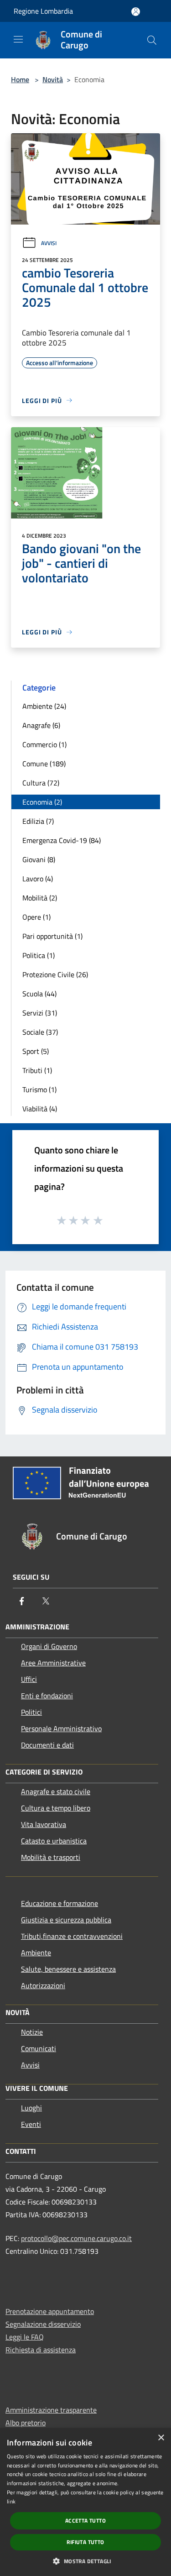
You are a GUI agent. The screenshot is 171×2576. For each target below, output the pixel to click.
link (11, 2501)
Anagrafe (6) (41, 725)
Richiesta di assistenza (41, 2350)
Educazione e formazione (60, 1903)
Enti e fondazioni (47, 1696)
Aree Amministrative (53, 1663)
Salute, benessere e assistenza (68, 1969)
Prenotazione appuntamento (50, 2311)
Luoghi (31, 2108)
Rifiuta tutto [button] (85, 2542)
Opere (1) (36, 917)
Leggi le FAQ (25, 2337)
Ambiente (36, 1953)
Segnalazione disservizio (43, 2324)
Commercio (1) (44, 744)
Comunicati (39, 2048)
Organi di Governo (49, 1646)
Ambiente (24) (44, 706)
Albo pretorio (26, 2423)
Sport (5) (36, 1051)
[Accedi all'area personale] (136, 12)
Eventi (31, 2124)
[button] (85, 2561)
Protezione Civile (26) (55, 974)
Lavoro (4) (38, 879)
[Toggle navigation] (18, 39)
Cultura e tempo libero (56, 1808)
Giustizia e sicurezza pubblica (66, 1920)
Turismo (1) (39, 1089)
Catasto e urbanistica (54, 1841)
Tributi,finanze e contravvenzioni (72, 1936)
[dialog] (85, 2502)
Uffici (29, 1679)
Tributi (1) (37, 1070)
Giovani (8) (39, 859)
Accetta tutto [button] (85, 2521)
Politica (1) (39, 955)
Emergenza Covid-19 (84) (62, 840)
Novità (53, 79)
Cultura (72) (41, 783)
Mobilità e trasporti (51, 1857)
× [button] (161, 2438)
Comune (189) (44, 764)
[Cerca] (152, 40)
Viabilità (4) (40, 1109)
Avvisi (49, 243)
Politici (31, 1712)
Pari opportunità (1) (52, 936)
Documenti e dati (47, 1745)
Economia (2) (42, 802)
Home (20, 79)
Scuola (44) (39, 994)
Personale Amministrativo (61, 1728)
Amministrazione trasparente (51, 2410)
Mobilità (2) (40, 898)
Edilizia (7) (38, 821)
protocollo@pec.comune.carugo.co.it (76, 2238)
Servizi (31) (40, 1013)
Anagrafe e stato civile (56, 1791)
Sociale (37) (40, 1032)
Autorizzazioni (43, 1985)
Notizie (32, 2032)
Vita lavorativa (44, 1824)
